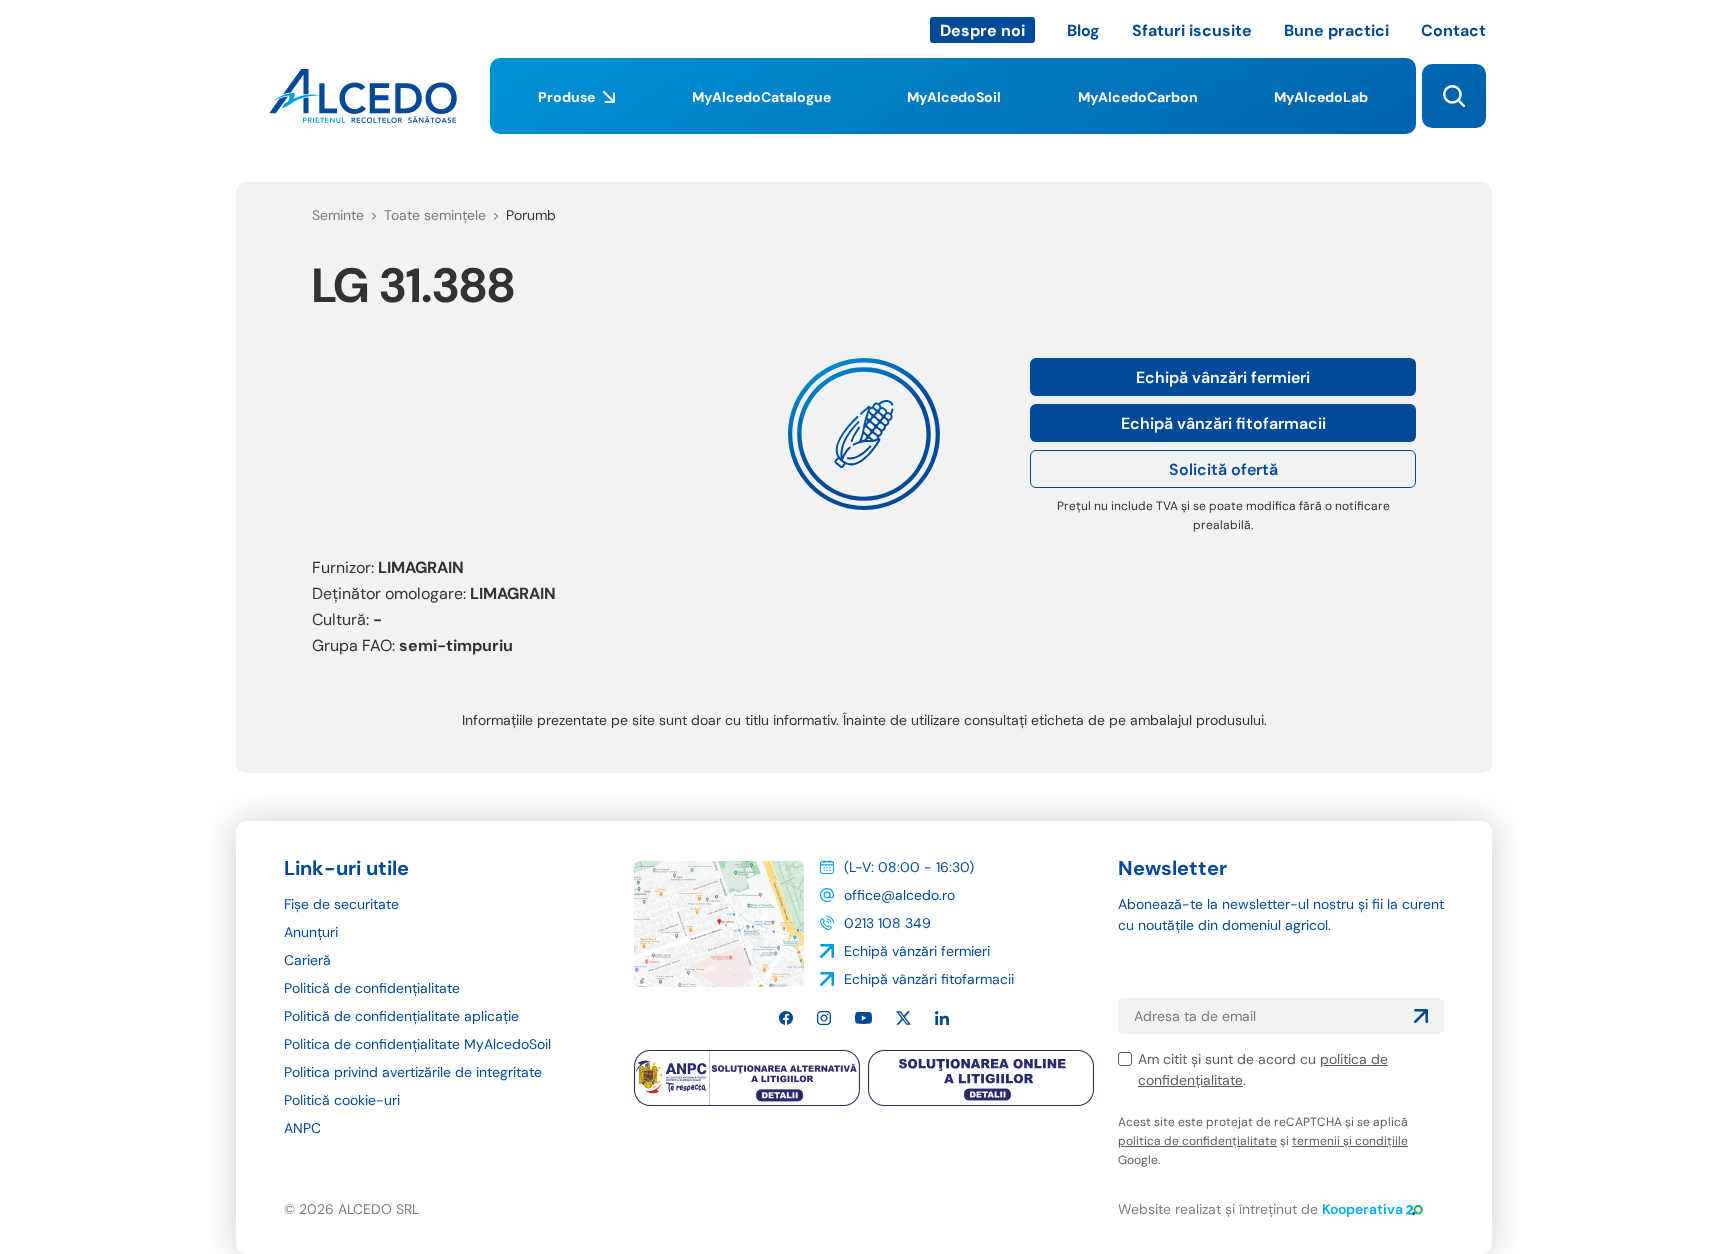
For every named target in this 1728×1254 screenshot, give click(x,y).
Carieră (307, 960)
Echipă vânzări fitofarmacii (1223, 423)
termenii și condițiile (1350, 1141)
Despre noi (982, 30)
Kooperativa (1362, 1209)
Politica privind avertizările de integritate (413, 1072)
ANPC (302, 1128)
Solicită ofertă (1223, 469)
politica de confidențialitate (1197, 1141)
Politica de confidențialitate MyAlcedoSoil (417, 1044)
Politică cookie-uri (342, 1100)
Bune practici (1336, 30)
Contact (1453, 30)
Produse (566, 97)
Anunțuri (311, 932)
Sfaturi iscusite (1192, 30)
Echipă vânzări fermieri (1223, 377)
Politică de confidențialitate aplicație (401, 1016)
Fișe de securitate (341, 904)
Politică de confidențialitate (372, 988)
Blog (1083, 30)
